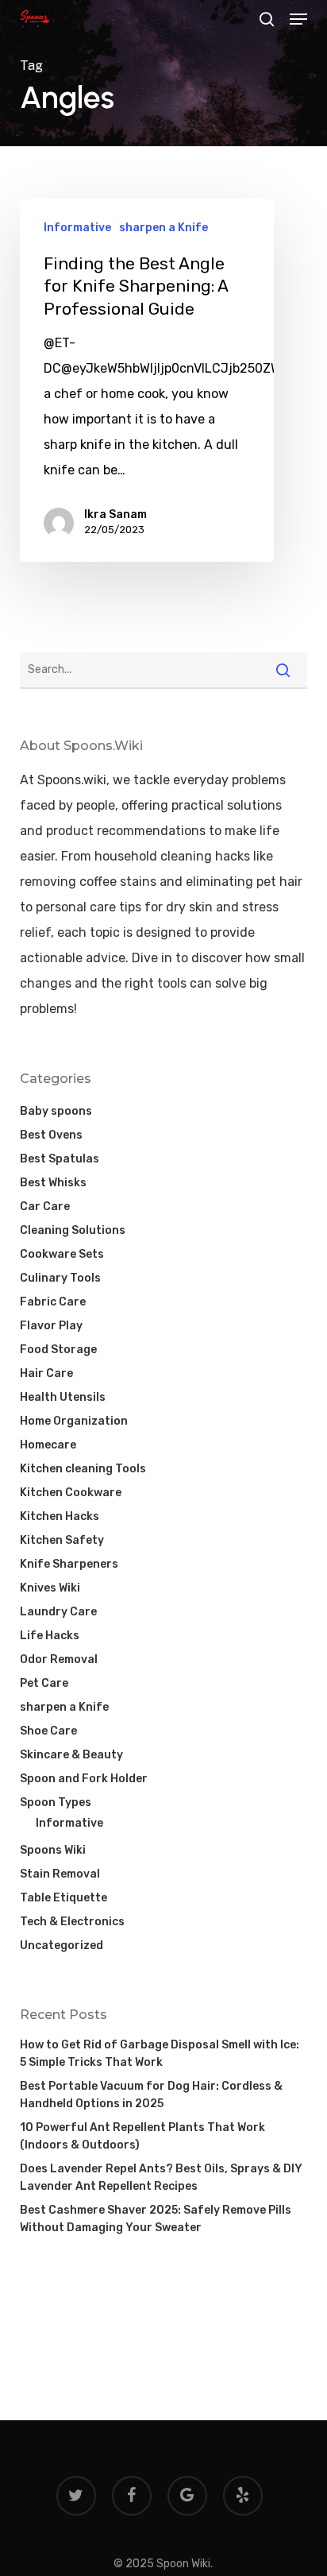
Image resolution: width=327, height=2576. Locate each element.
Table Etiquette (63, 1898)
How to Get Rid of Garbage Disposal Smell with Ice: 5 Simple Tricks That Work (160, 2054)
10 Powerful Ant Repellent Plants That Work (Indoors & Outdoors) (142, 2136)
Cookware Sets (62, 1254)
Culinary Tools (60, 1278)
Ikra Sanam (115, 514)
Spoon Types (56, 1802)
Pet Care (44, 1683)
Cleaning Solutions (73, 1230)
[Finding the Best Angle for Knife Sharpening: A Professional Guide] (147, 380)
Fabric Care (53, 1302)
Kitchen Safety (62, 1540)
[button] (298, 19)
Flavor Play (51, 1326)
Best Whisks (53, 1183)
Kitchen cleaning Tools (83, 1469)
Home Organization (74, 1421)
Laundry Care (58, 1612)
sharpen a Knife (163, 228)
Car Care (45, 1207)
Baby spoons (56, 1111)
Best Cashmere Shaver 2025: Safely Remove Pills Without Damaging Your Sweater (156, 2219)
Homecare (48, 1445)
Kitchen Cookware (71, 1493)
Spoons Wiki (53, 1850)
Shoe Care (48, 1731)
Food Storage (58, 1350)
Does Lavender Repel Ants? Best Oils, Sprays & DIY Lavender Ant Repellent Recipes (161, 2178)
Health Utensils (63, 1397)
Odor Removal (59, 1659)
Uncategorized (62, 1946)
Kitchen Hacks (60, 1516)
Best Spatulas (60, 1159)
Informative (77, 228)
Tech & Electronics (72, 1922)
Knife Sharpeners (69, 1564)
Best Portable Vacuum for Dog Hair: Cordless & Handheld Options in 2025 (151, 2095)
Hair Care (46, 1373)
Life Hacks (50, 1636)
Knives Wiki (50, 1588)
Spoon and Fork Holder (84, 1779)
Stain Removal (60, 1874)
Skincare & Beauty (71, 1755)
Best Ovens (51, 1135)
